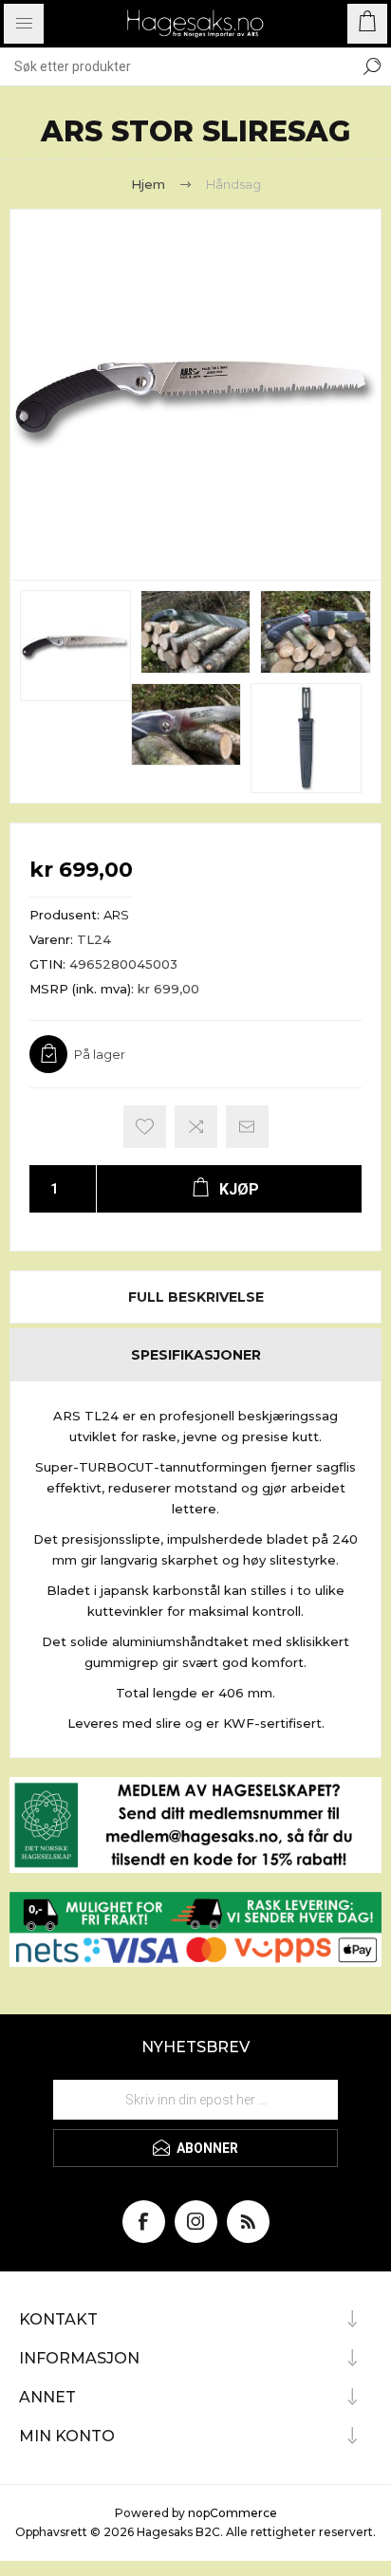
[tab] (195, 1297)
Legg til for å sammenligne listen (196, 1127)
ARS (116, 915)
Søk (372, 66)
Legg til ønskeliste (145, 1127)
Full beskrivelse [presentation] (196, 1297)
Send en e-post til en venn (247, 1127)
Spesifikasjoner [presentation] (196, 1355)
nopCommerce (233, 2513)
